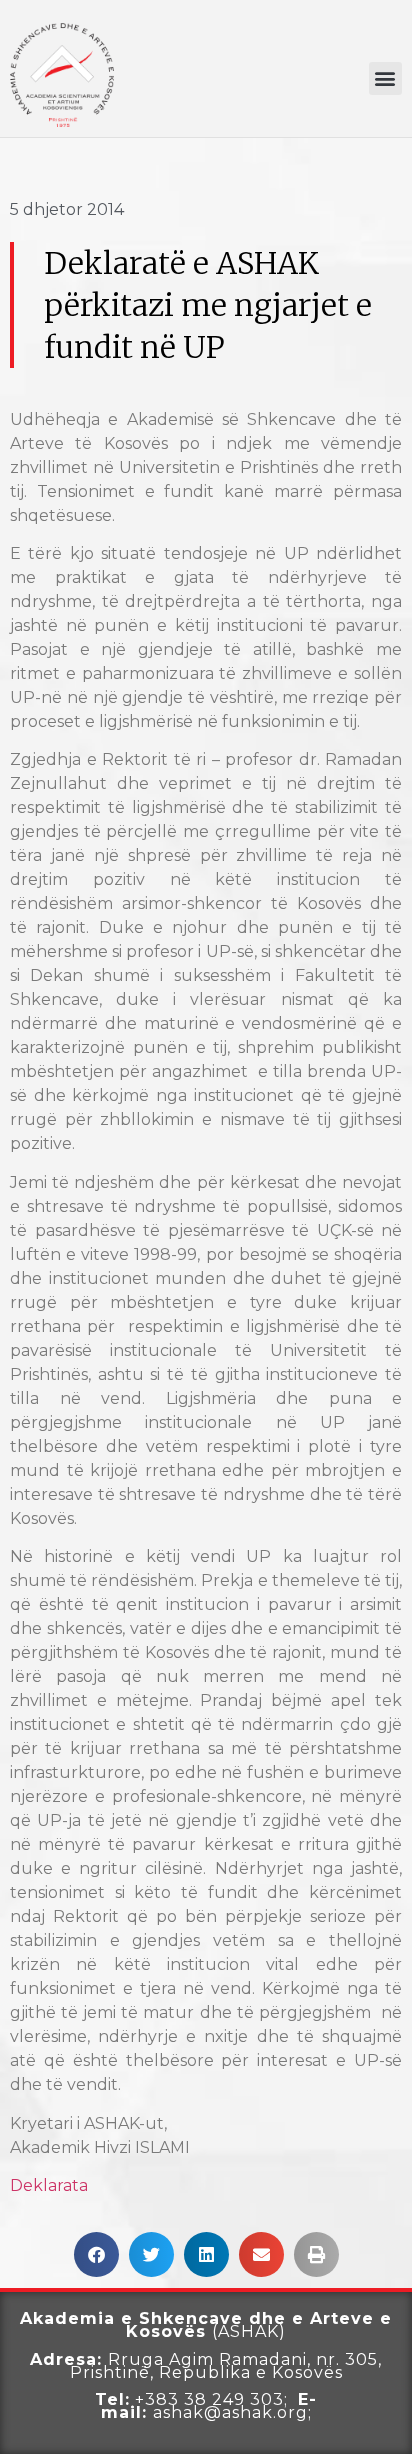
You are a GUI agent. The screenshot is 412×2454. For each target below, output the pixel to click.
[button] (385, 78)
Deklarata (49, 2185)
